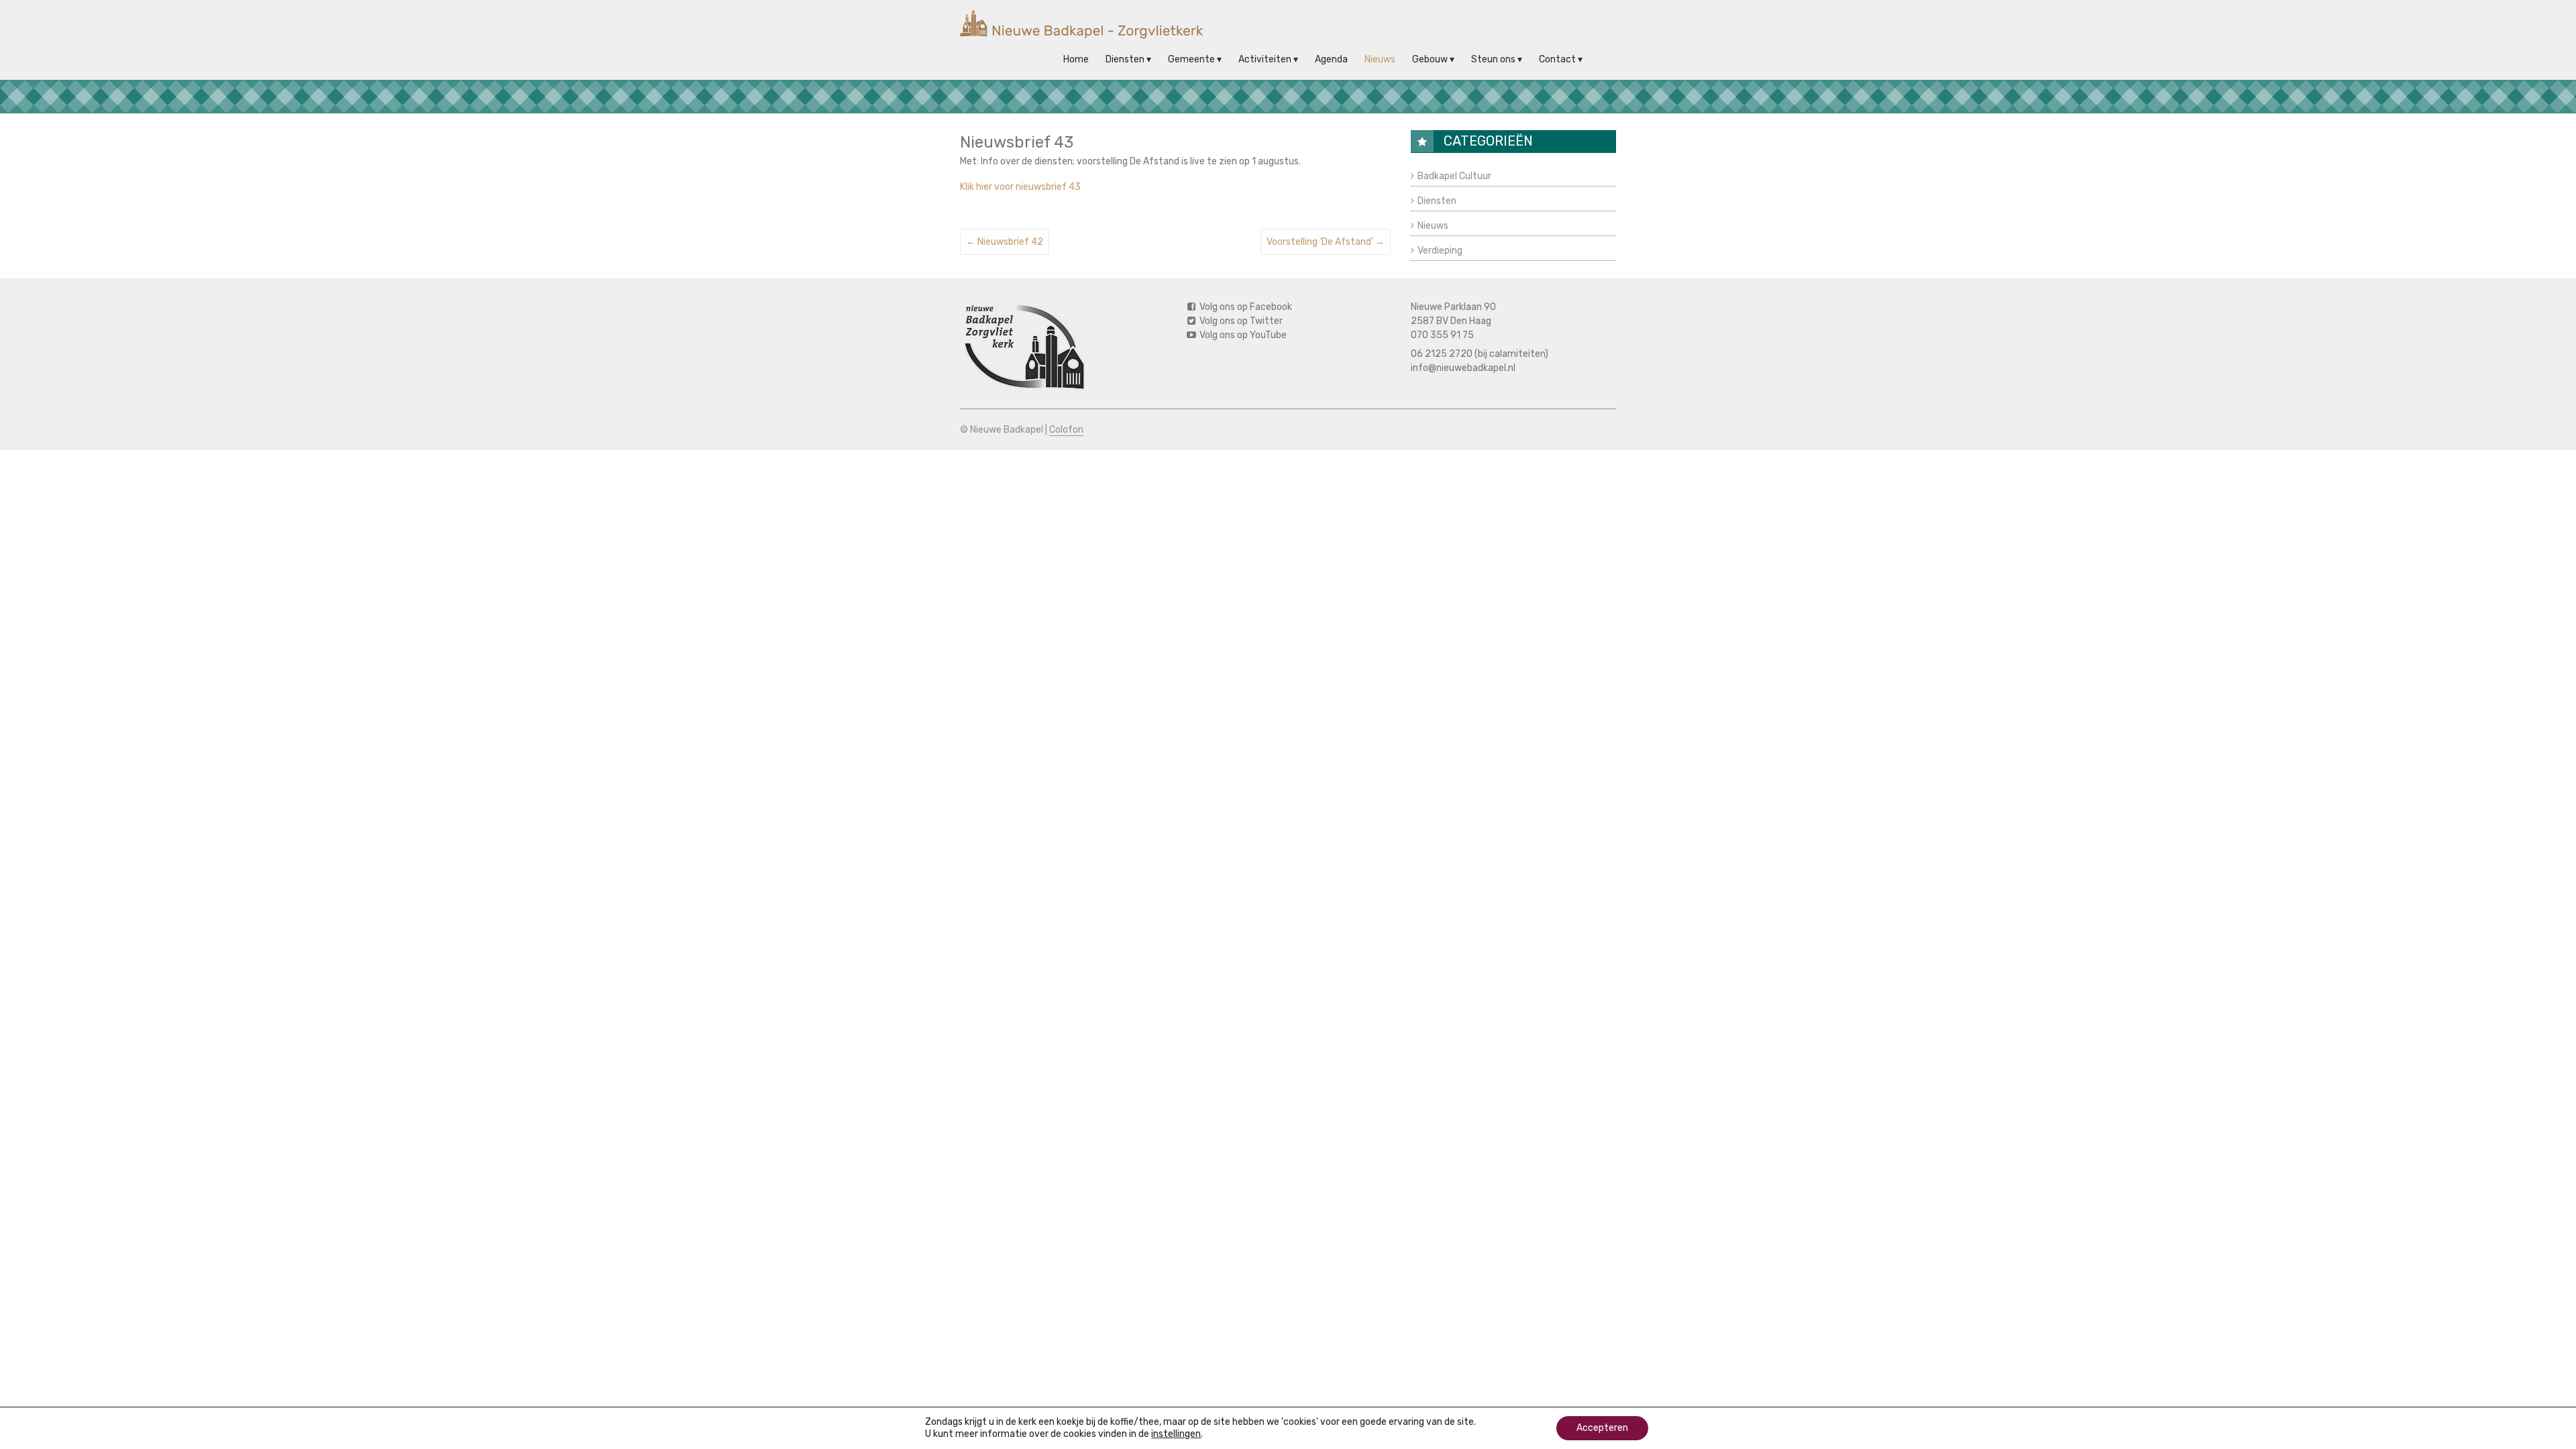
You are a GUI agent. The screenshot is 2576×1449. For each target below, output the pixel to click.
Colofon (1066, 430)
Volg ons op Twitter (1240, 321)
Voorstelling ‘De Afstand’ (1326, 242)
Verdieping (1440, 251)
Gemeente (1191, 59)
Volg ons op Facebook (1245, 307)
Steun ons (1493, 59)
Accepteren (1602, 1428)
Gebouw (1430, 59)
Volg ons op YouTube (1242, 335)
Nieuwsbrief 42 (1005, 242)
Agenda (1331, 59)
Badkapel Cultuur (1454, 176)
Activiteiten (1265, 59)
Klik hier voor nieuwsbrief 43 (1020, 187)
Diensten (1125, 59)
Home (1076, 59)
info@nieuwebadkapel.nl (1463, 368)
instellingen (1176, 1434)
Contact (1557, 59)
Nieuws (1380, 59)
